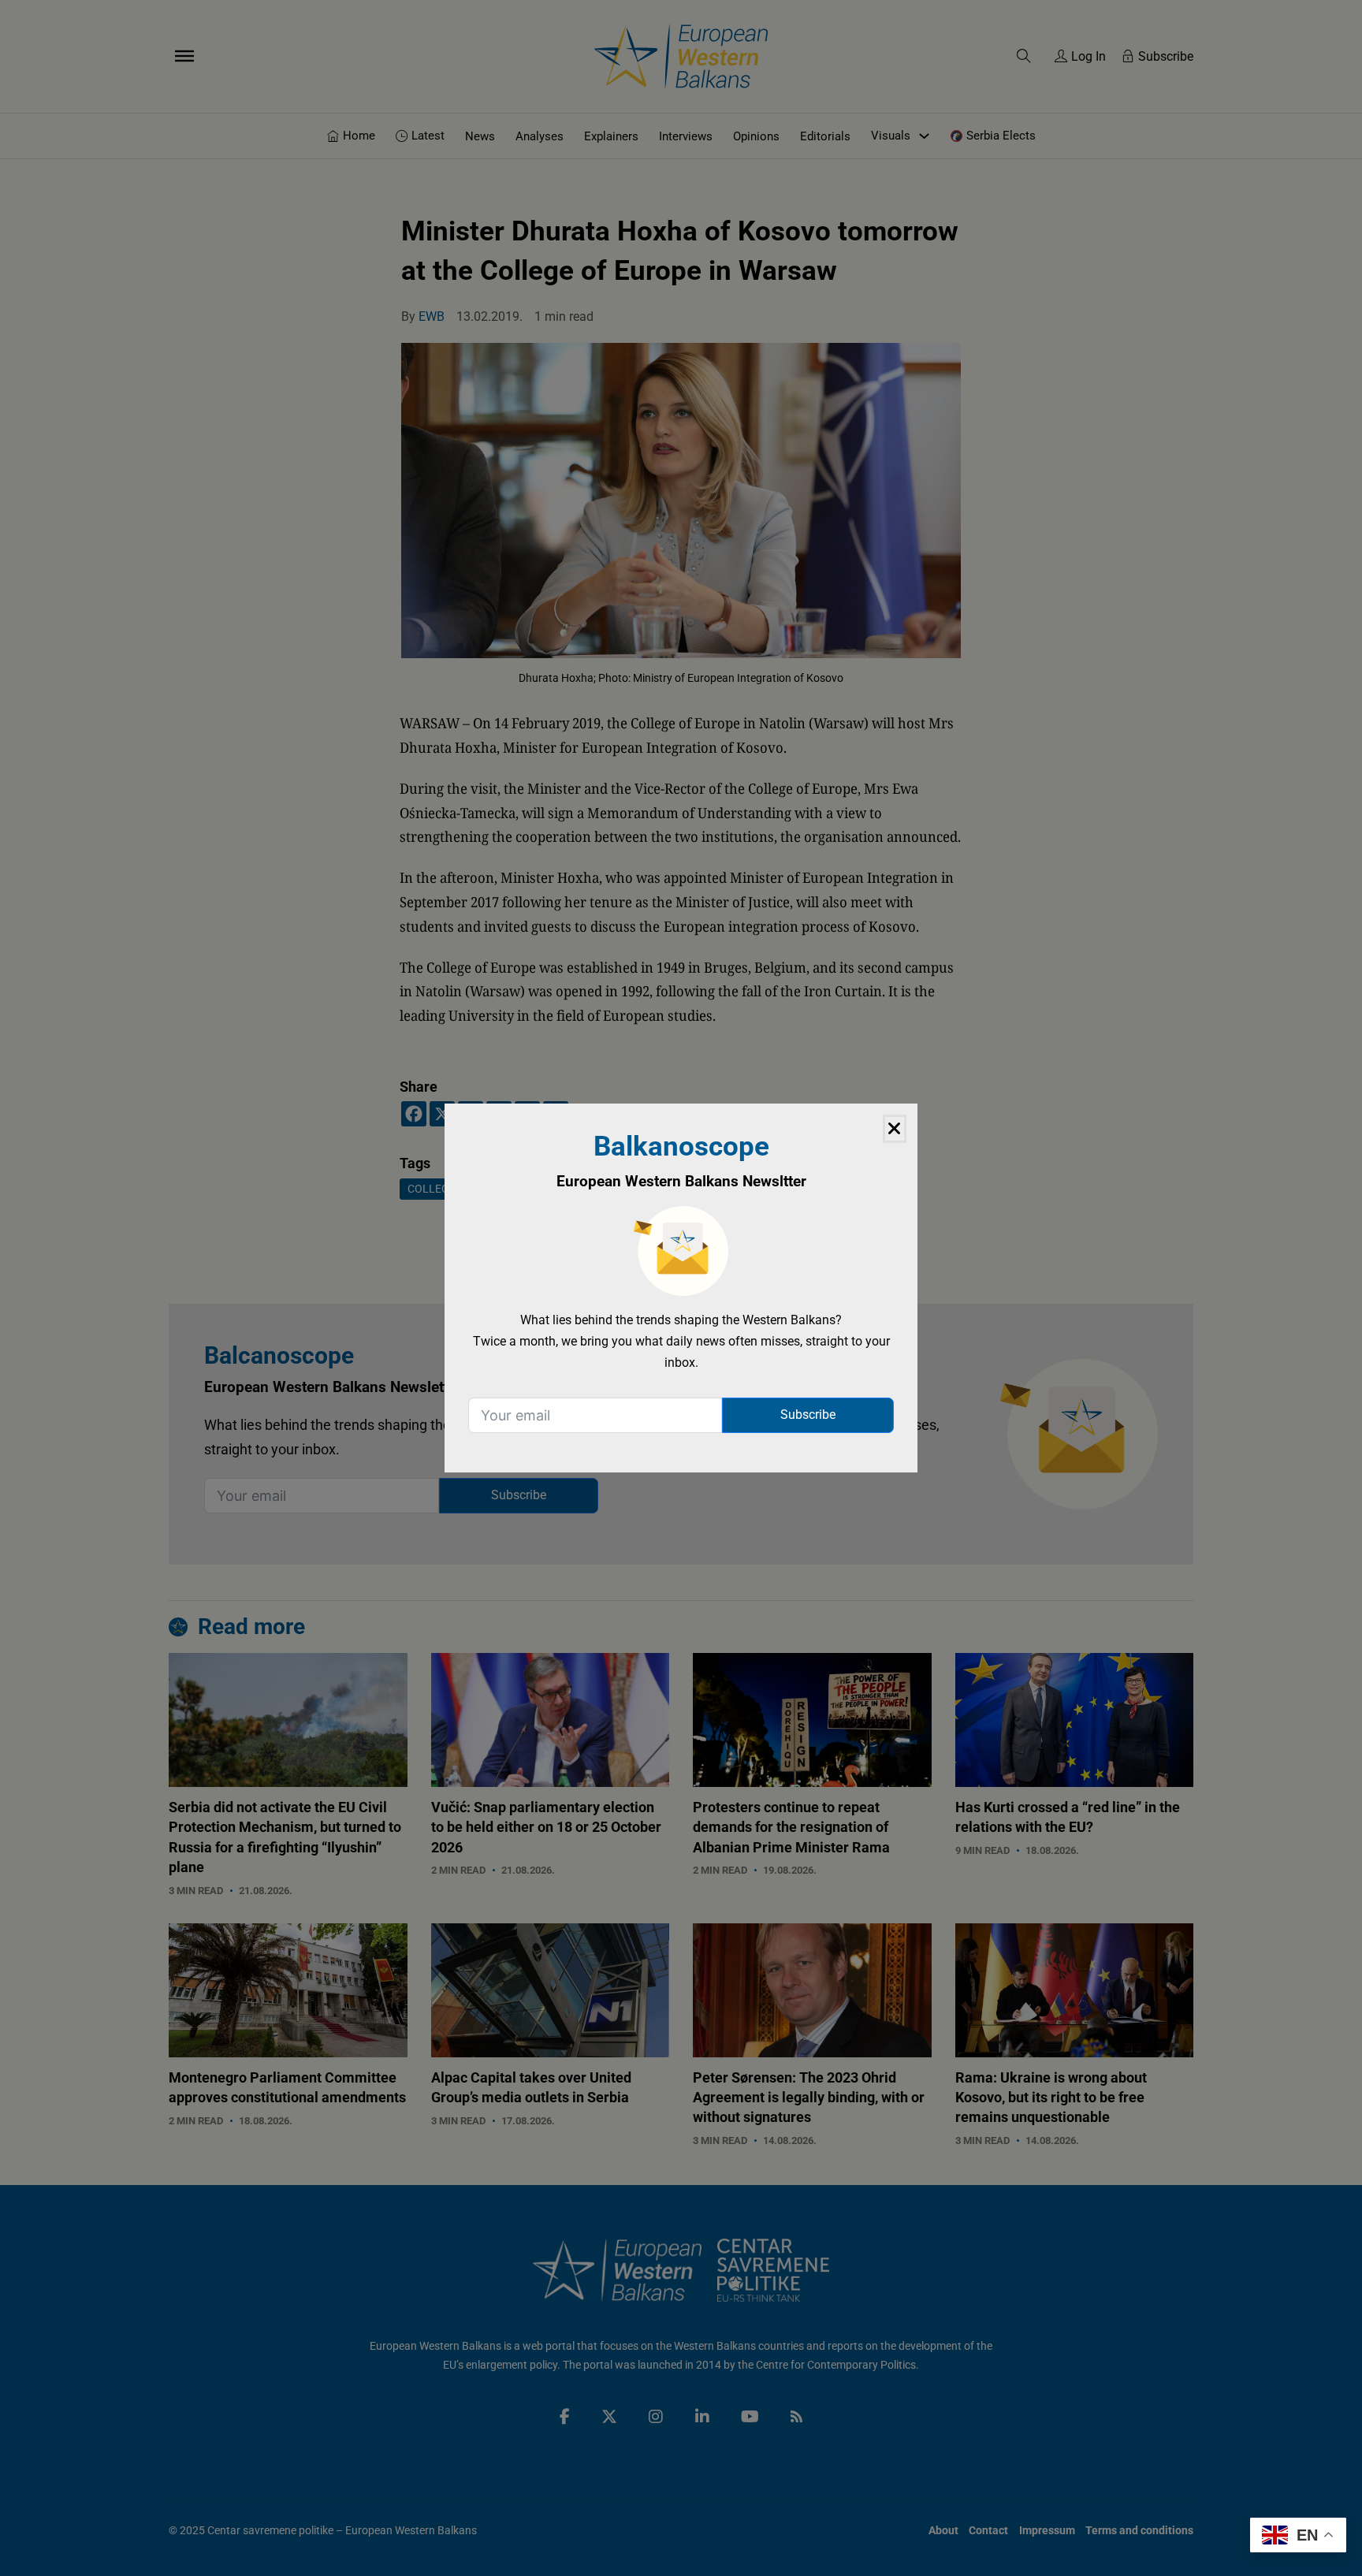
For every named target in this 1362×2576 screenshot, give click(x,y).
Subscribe (808, 1415)
